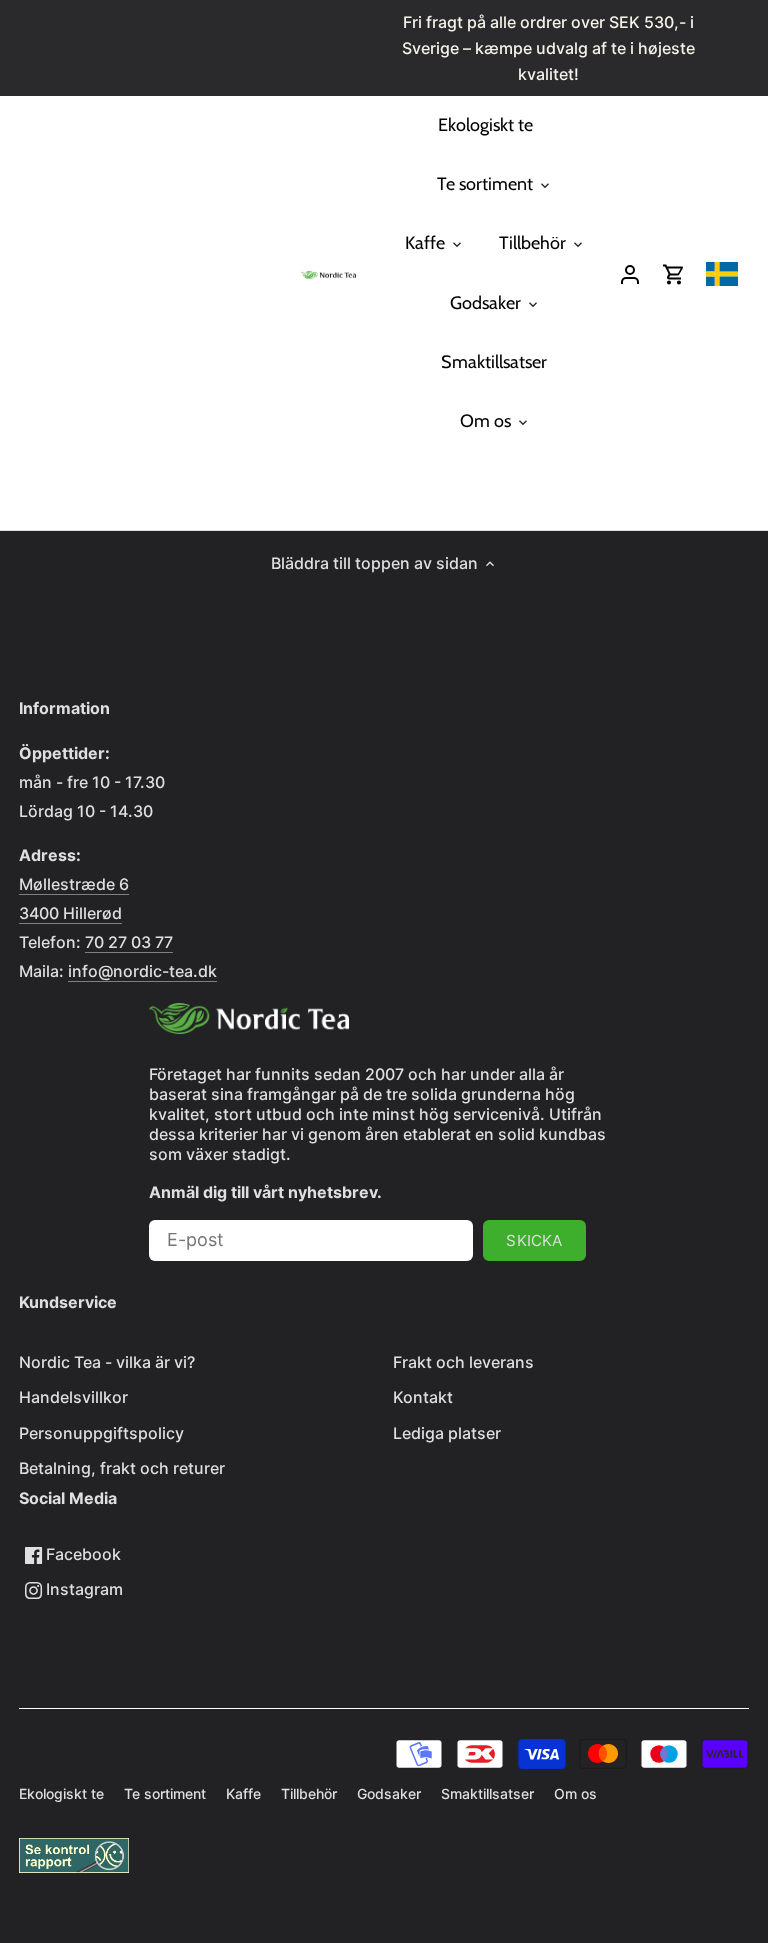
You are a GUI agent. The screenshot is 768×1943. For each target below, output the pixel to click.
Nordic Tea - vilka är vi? (107, 1362)
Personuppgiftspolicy (101, 1433)
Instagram (82, 1589)
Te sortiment (165, 1793)
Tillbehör (309, 1793)
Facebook (81, 1554)
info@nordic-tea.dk (142, 971)
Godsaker (389, 1793)
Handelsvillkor (73, 1397)
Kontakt (423, 1397)
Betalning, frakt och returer (122, 1468)
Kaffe (243, 1793)
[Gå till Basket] (674, 273)
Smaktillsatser (487, 1793)
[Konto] (630, 273)
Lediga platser (447, 1433)
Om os (575, 1793)
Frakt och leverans (463, 1362)
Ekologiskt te (61, 1793)
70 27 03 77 (129, 942)
